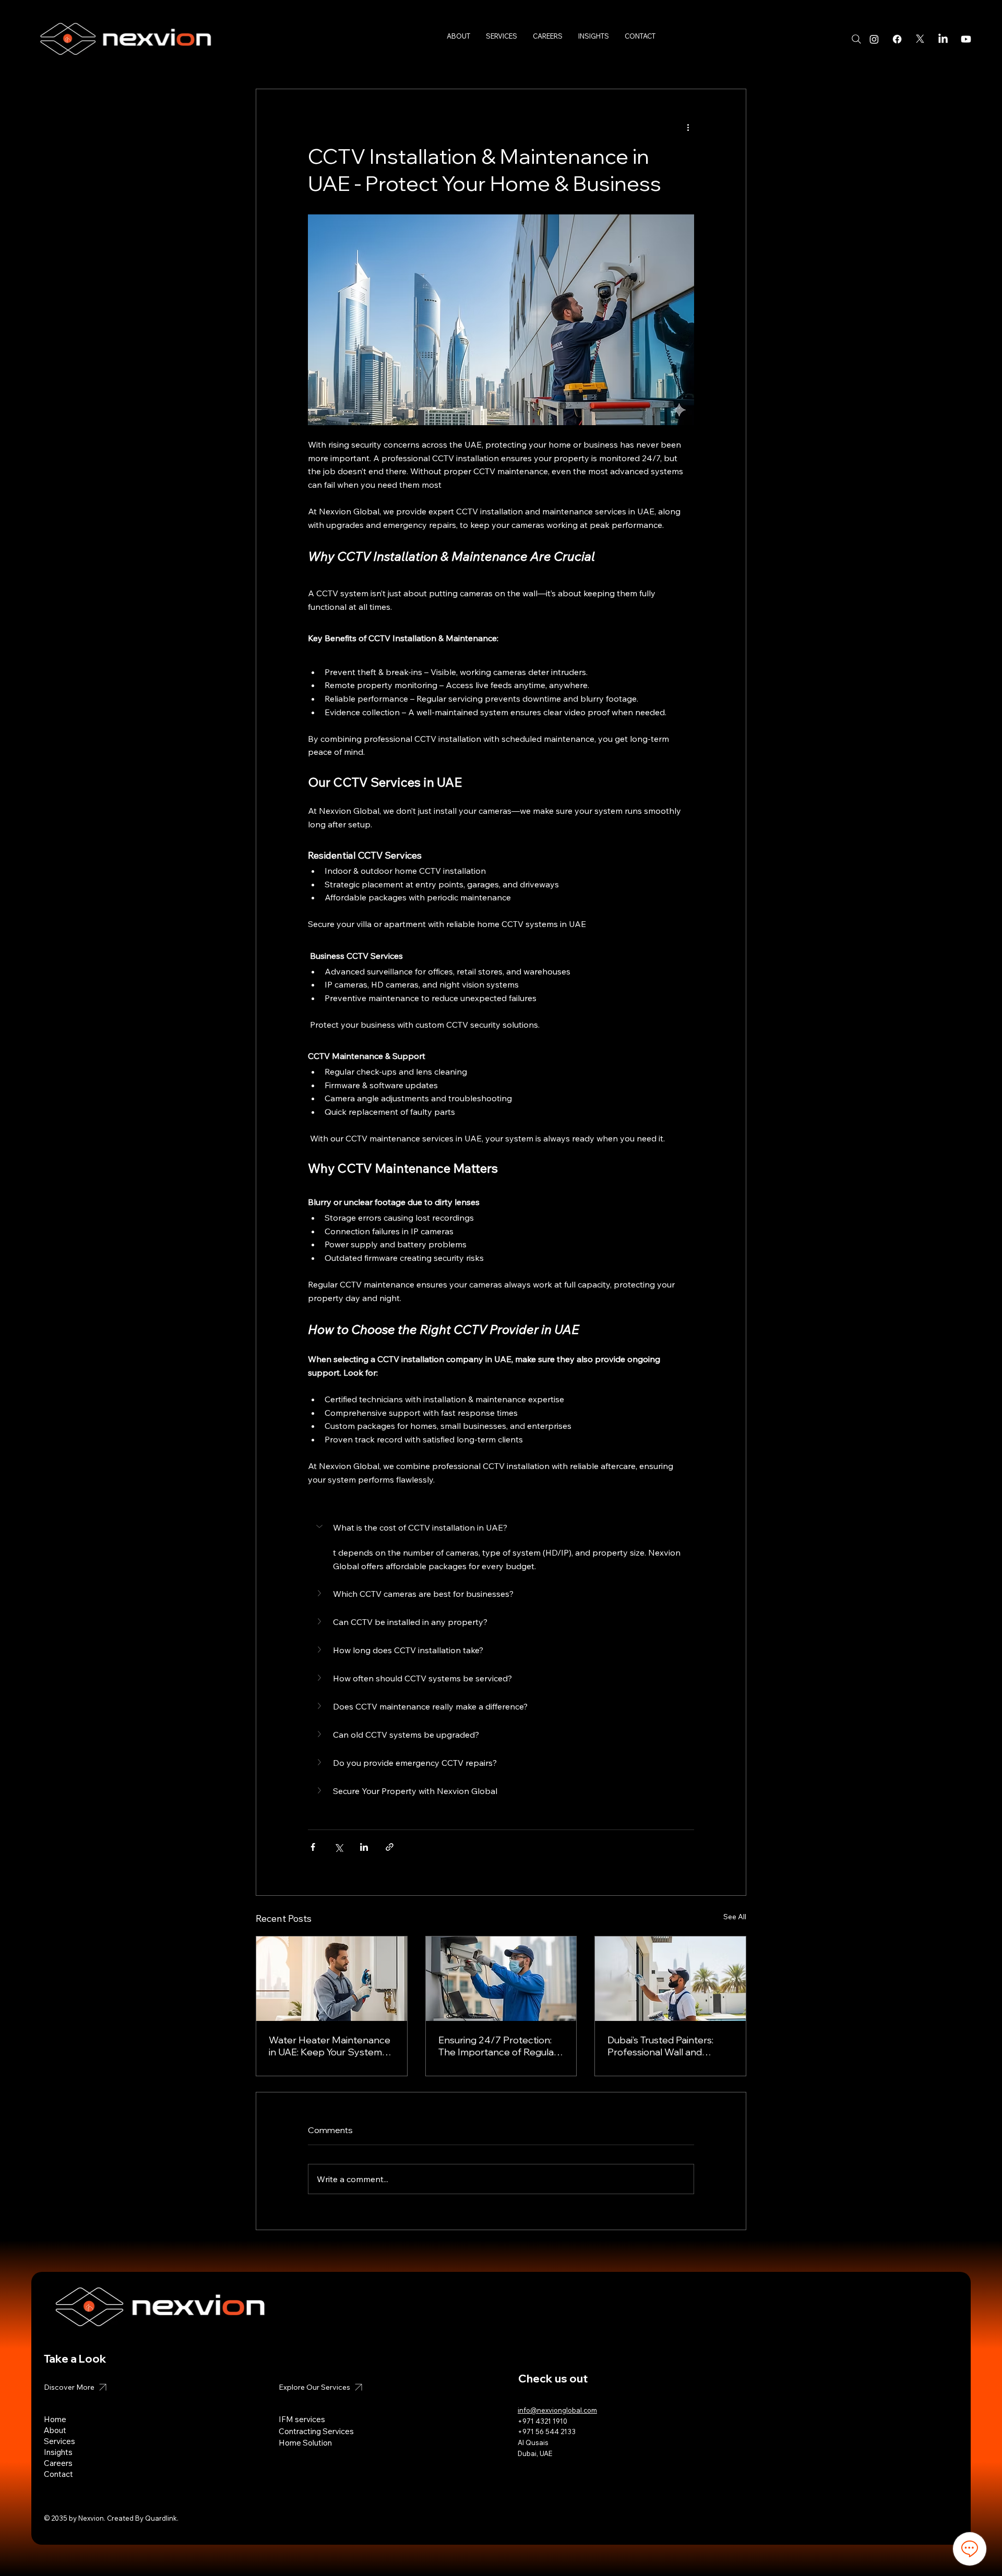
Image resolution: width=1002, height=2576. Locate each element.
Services (59, 2441)
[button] (501, 1527)
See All (735, 1917)
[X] (920, 39)
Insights (58, 2452)
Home (55, 2419)
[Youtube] (966, 39)
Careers (58, 2463)
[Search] (856, 39)
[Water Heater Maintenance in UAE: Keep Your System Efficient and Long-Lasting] (332, 1979)
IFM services (302, 2419)
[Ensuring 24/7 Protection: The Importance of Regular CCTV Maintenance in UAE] (501, 1979)
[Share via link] (390, 1847)
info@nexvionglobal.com (557, 2410)
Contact (58, 2474)
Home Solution (305, 2443)
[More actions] (688, 127)
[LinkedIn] (943, 39)
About (56, 2430)
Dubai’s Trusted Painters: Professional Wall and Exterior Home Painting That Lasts (669, 2046)
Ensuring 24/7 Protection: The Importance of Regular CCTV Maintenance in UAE (498, 2046)
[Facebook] (897, 39)
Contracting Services (316, 2431)
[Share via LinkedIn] (364, 1847)
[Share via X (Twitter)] (338, 1847)
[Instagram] (874, 39)
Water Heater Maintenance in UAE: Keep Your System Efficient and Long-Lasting (330, 2046)
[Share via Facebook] (313, 1847)
